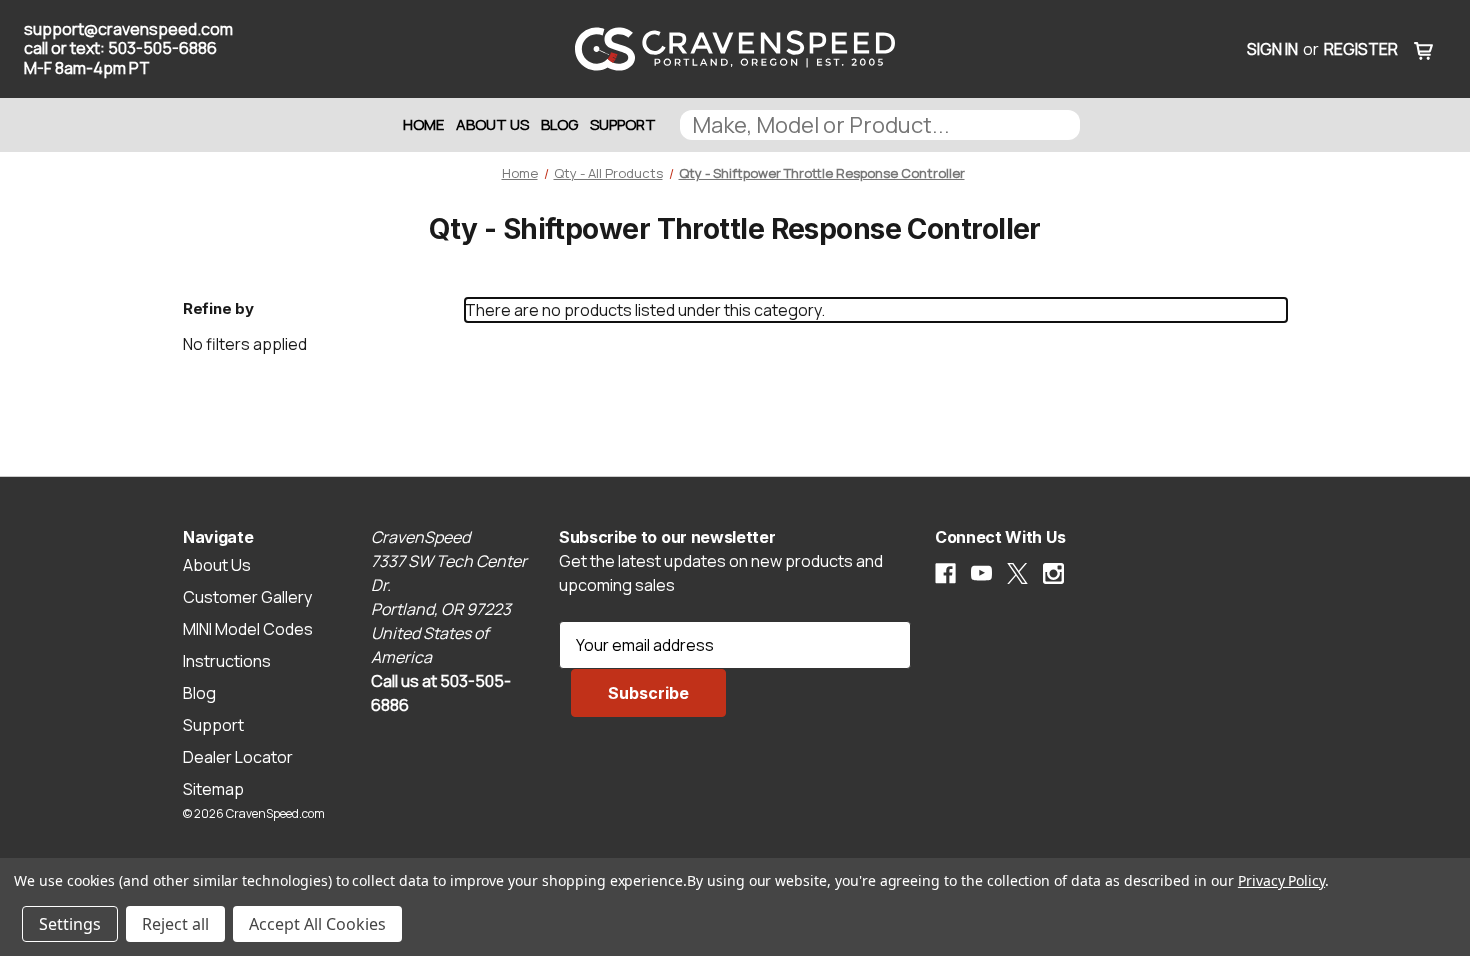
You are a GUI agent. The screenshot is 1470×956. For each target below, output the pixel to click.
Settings (70, 924)
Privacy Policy (1281, 880)
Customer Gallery (247, 597)
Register (1361, 49)
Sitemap (213, 789)
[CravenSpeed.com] (735, 49)
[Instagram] (1053, 573)
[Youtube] (981, 573)
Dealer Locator (238, 757)
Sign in (1272, 49)
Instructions (227, 661)
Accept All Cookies (317, 924)
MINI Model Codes (248, 629)
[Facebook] (945, 573)
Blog (559, 124)
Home (423, 124)
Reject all (175, 924)
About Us (492, 124)
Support (623, 124)
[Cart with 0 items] (1424, 49)
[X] (1017, 573)
